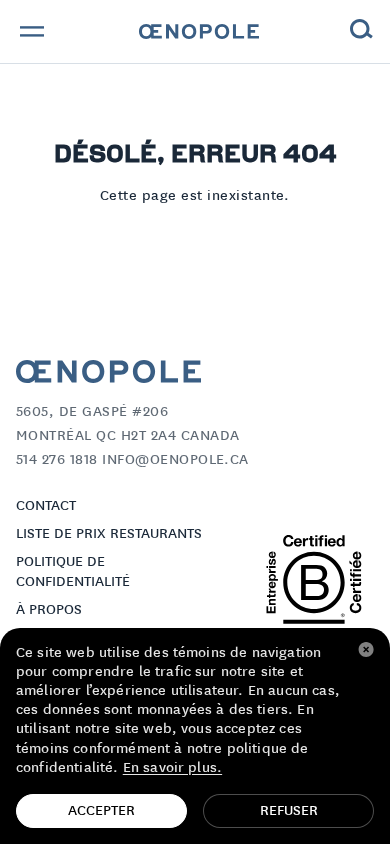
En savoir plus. (172, 768)
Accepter (101, 811)
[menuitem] (199, 32)
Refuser (289, 811)
